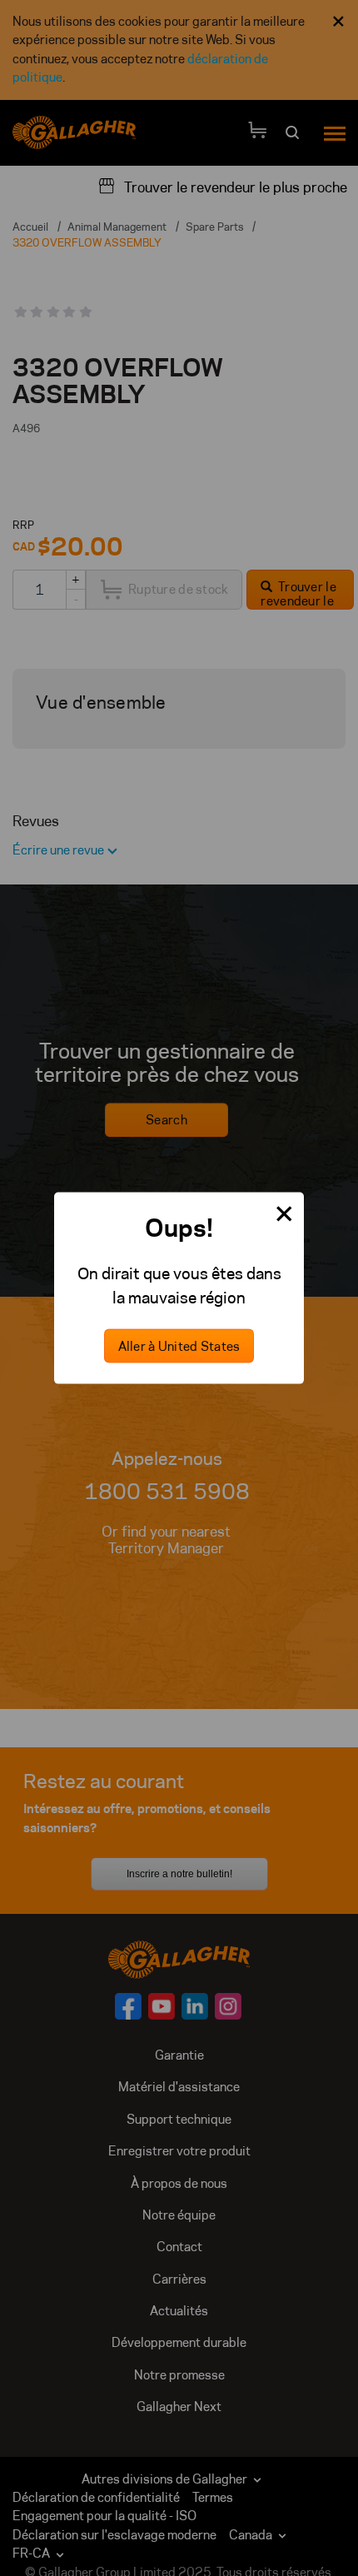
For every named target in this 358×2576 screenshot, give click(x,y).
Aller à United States (179, 1346)
